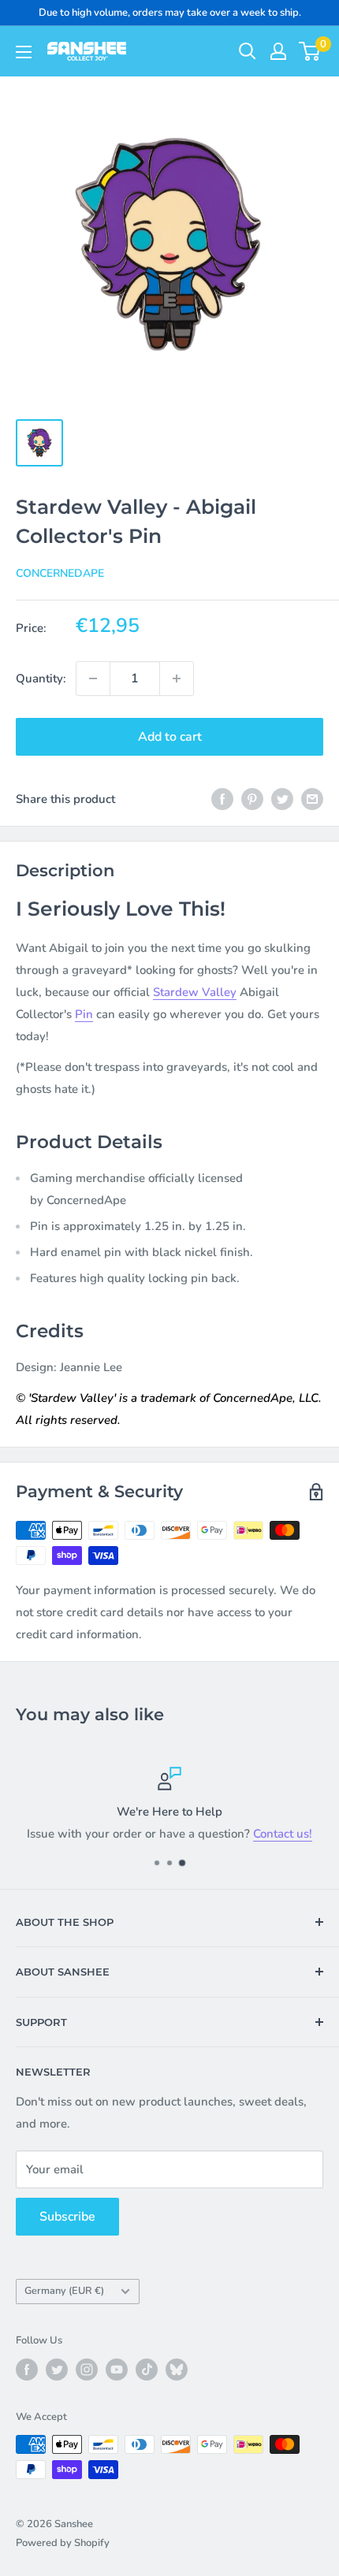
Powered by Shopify (63, 2543)
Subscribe (67, 2217)
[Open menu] (24, 52)
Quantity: (41, 678)
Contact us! (283, 1834)
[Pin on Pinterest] (252, 799)
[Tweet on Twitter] (282, 799)
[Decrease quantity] (93, 678)
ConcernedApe (60, 573)
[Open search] (248, 51)
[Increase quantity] (177, 678)
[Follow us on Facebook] (27, 2370)
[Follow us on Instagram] (87, 2370)
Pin (84, 1014)
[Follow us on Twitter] (57, 2370)
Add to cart (170, 737)
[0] (310, 51)
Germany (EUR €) (64, 2291)
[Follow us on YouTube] (117, 2370)
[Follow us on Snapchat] (177, 2370)
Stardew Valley (195, 992)
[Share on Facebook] (222, 799)
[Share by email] (312, 799)
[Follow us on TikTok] (147, 2370)
